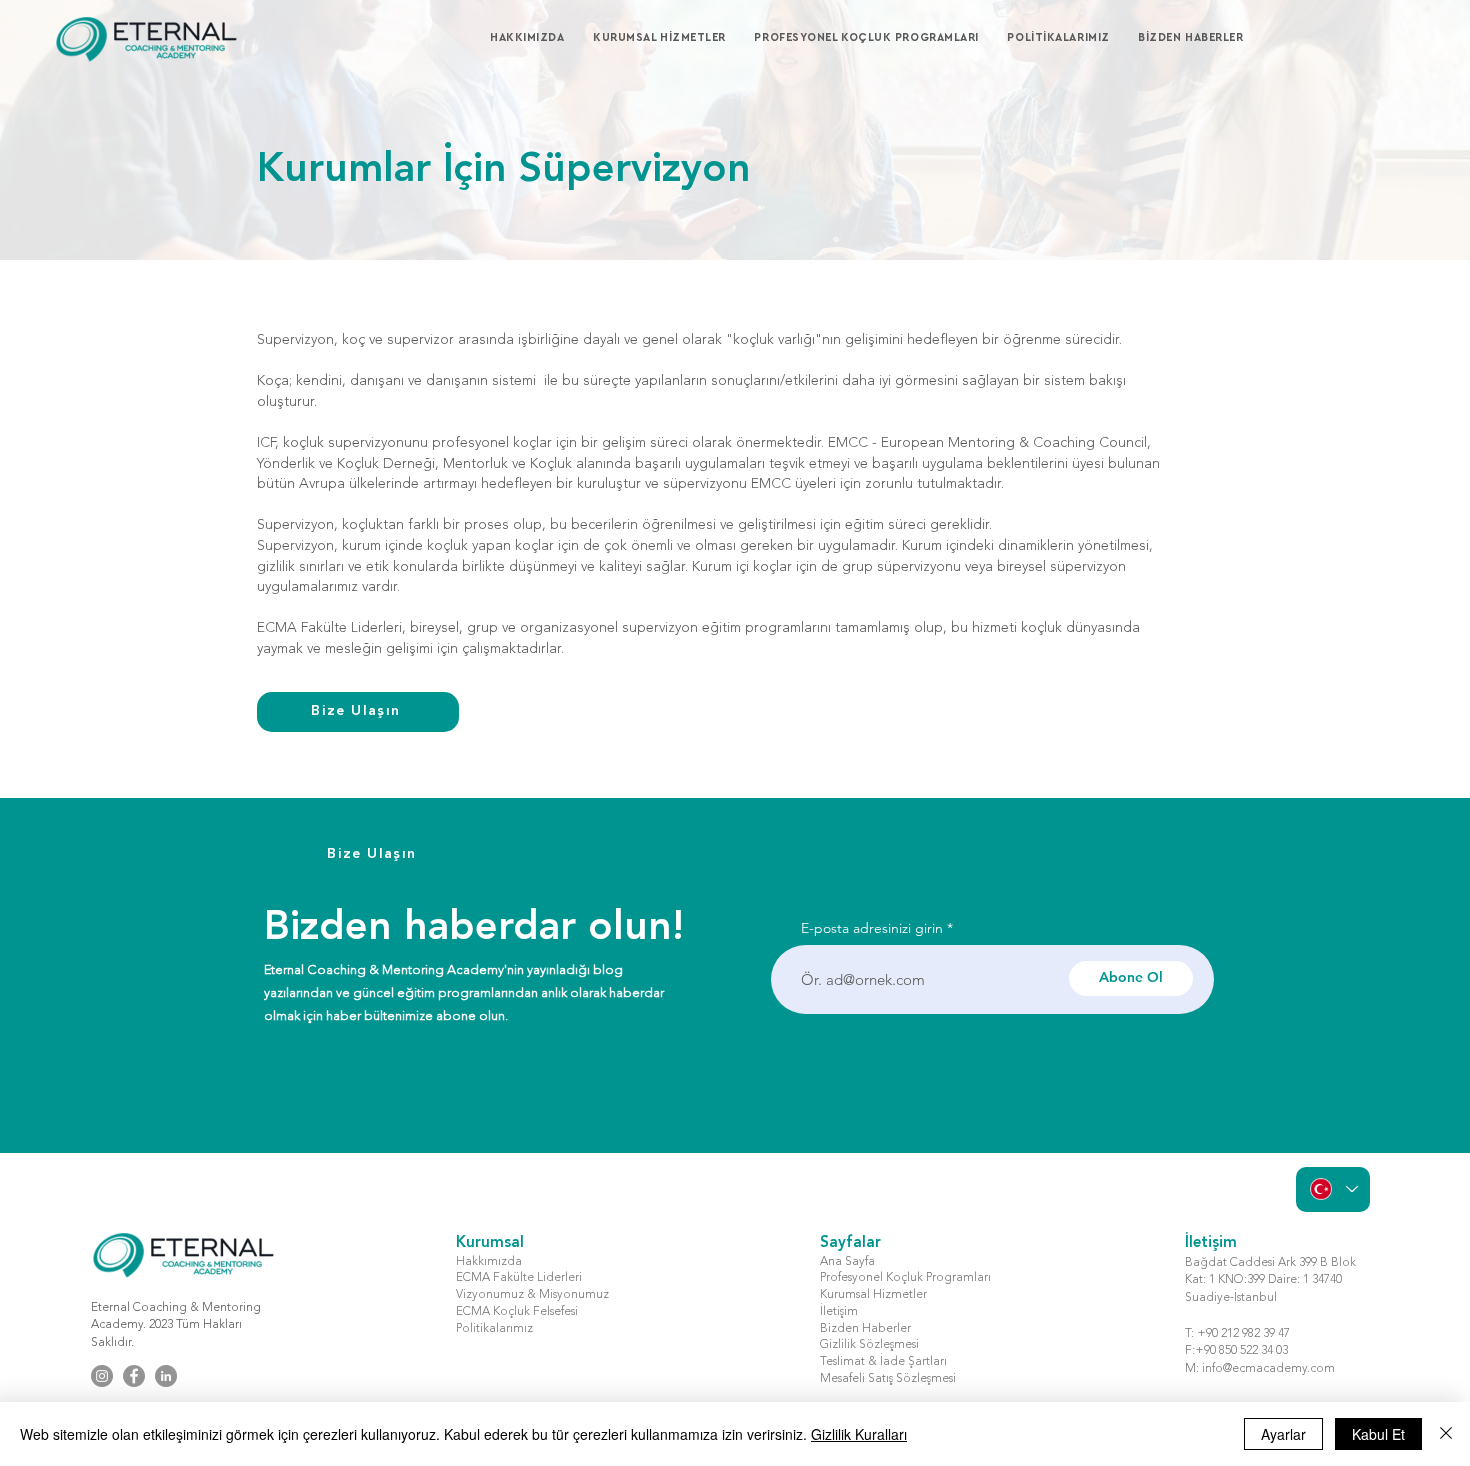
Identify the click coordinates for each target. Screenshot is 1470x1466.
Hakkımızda (489, 1262)
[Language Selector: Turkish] (1333, 1189)
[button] (669, 38)
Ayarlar (1283, 1434)
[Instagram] (102, 1376)
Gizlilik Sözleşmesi (869, 1345)
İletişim (839, 1312)
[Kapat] (1446, 1434)
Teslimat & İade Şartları (883, 1362)
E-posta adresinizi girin (872, 928)
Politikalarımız (494, 1329)
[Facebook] (134, 1376)
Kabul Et (1378, 1434)
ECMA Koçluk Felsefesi (517, 1312)
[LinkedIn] (166, 1376)
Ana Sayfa (847, 1262)
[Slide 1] (735, 210)
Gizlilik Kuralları (859, 1434)
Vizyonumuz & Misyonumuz (532, 1295)
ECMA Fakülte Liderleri (519, 1278)
